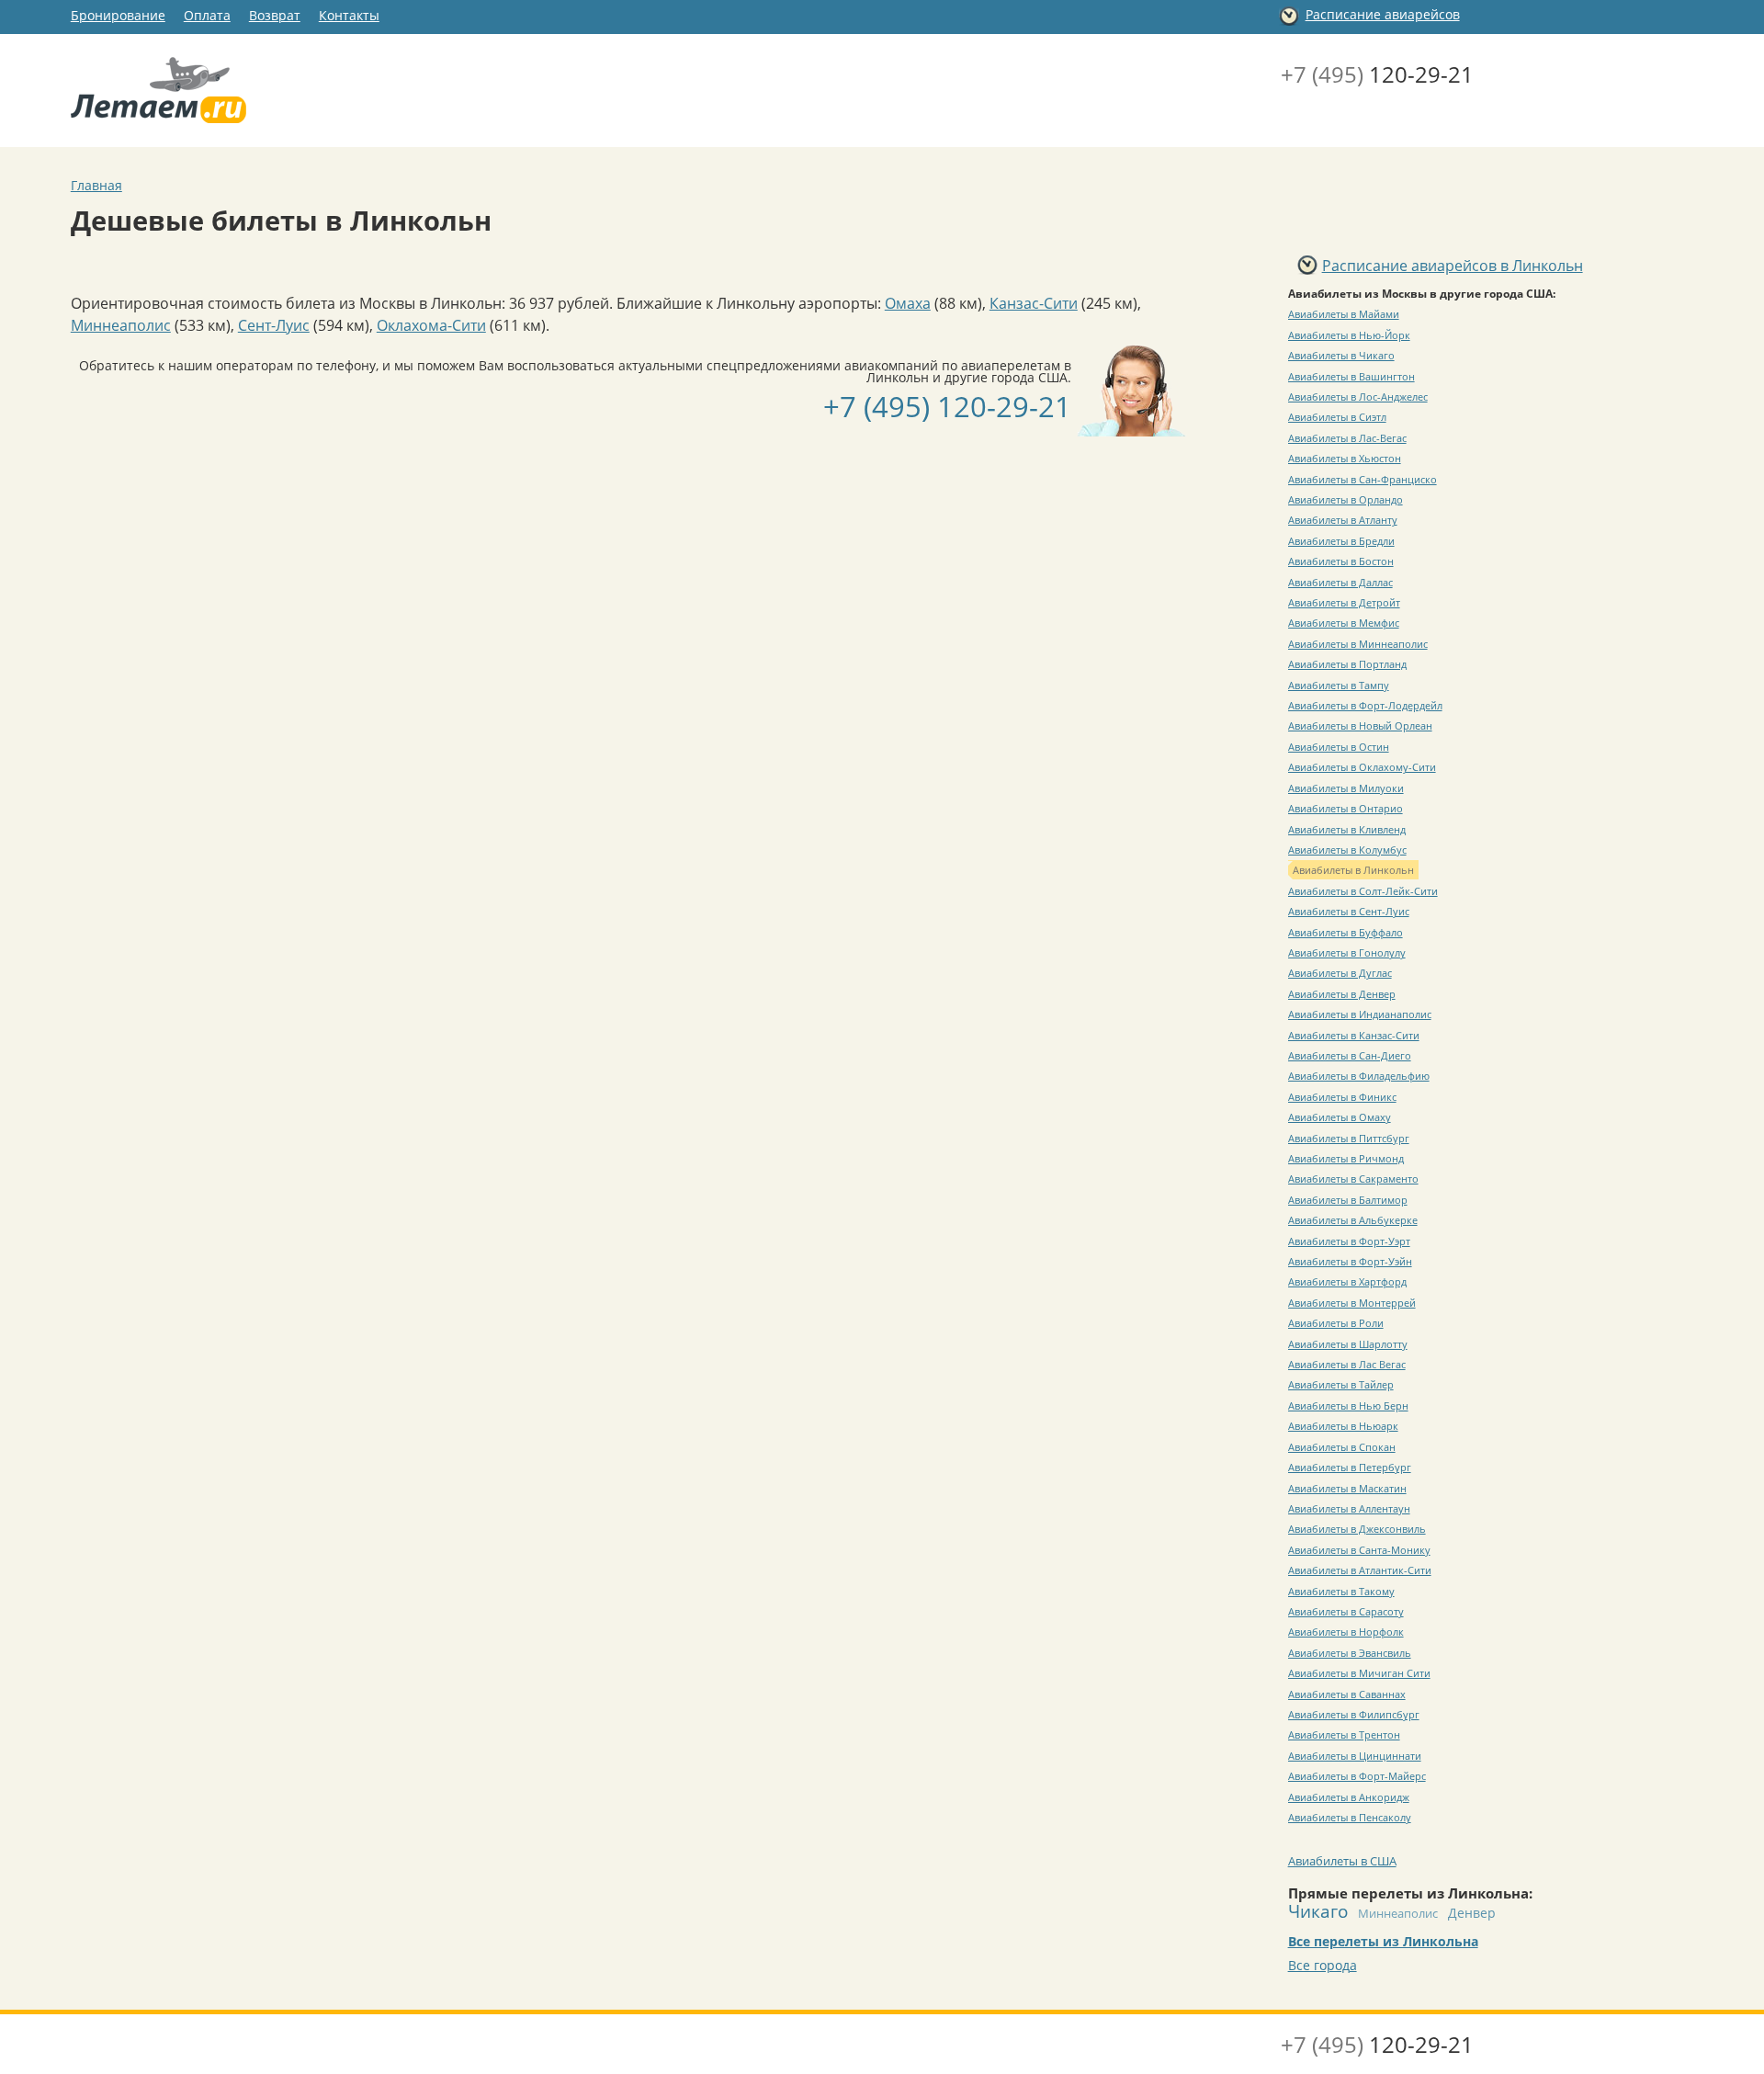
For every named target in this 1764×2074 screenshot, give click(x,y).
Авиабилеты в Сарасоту (1346, 1611)
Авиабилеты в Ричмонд (1346, 1158)
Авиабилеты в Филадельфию (1359, 1076)
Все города (1323, 1965)
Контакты (349, 15)
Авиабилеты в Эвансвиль (1350, 1653)
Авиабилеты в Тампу (1339, 685)
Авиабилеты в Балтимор (1348, 1200)
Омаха (908, 303)
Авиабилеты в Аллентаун (1349, 1508)
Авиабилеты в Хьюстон (1345, 458)
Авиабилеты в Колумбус (1347, 850)
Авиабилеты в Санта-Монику (1359, 1550)
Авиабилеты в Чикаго (1341, 355)
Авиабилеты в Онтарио (1346, 808)
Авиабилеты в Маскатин (1347, 1488)
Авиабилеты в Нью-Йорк (1349, 335)
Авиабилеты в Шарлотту (1348, 1344)
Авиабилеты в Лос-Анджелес (1358, 397)
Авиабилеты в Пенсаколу (1350, 1817)
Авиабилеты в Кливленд (1347, 829)
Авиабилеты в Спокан (1342, 1447)
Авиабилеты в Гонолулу (1347, 952)
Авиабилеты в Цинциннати (1355, 1756)
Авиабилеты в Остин (1339, 747)
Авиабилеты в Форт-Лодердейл (1365, 705)
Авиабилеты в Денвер (1342, 994)
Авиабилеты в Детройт (1344, 602)
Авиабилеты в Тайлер (1341, 1384)
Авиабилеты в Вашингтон (1351, 376)
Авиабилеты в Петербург (1350, 1467)
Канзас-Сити (1034, 303)
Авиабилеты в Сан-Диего (1350, 1055)
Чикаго (1318, 1911)
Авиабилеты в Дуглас (1340, 973)
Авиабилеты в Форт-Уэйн (1350, 1261)
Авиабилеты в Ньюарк (1343, 1426)
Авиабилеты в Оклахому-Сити (1362, 767)
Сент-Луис (274, 325)
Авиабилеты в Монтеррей (1352, 1303)
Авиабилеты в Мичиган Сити (1359, 1673)
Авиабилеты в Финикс (1342, 1097)
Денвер (1472, 1913)
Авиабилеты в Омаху (1340, 1117)
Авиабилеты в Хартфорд (1347, 1281)
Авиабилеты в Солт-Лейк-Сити (1363, 891)
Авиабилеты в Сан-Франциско (1363, 479)
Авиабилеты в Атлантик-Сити (1360, 1570)
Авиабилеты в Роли (1336, 1323)
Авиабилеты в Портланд (1347, 664)
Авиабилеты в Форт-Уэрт (1349, 1241)
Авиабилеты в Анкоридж (1349, 1797)
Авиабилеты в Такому (1341, 1591)
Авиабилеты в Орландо (1346, 499)
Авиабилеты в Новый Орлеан (1360, 725)
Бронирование (118, 15)
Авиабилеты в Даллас (1340, 582)
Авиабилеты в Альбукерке (1353, 1220)
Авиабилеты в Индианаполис (1360, 1014)
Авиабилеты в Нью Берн (1348, 1405)
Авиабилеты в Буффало (1346, 932)
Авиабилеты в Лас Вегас (1347, 1364)
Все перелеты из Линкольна (1383, 1941)
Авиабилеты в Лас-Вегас (1347, 438)
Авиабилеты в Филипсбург (1354, 1714)
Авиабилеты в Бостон (1341, 561)
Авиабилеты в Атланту (1343, 520)
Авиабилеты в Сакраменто (1353, 1179)
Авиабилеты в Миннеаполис (1358, 644)
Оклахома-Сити (431, 325)
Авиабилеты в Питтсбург (1349, 1138)
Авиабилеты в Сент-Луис (1349, 911)
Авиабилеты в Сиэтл (1337, 417)
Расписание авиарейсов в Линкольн (1453, 266)
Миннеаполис (121, 325)
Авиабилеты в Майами (1344, 314)
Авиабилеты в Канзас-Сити (1354, 1035)
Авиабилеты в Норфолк (1346, 1632)
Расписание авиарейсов (1383, 14)
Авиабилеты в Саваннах (1347, 1694)
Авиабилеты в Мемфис (1344, 623)
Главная (96, 185)
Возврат (275, 15)
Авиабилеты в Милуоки (1346, 788)
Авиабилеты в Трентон (1344, 1734)
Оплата (207, 15)
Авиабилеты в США (1342, 1861)
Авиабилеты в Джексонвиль (1357, 1529)
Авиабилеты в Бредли (1341, 541)
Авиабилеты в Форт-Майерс (1357, 1776)
